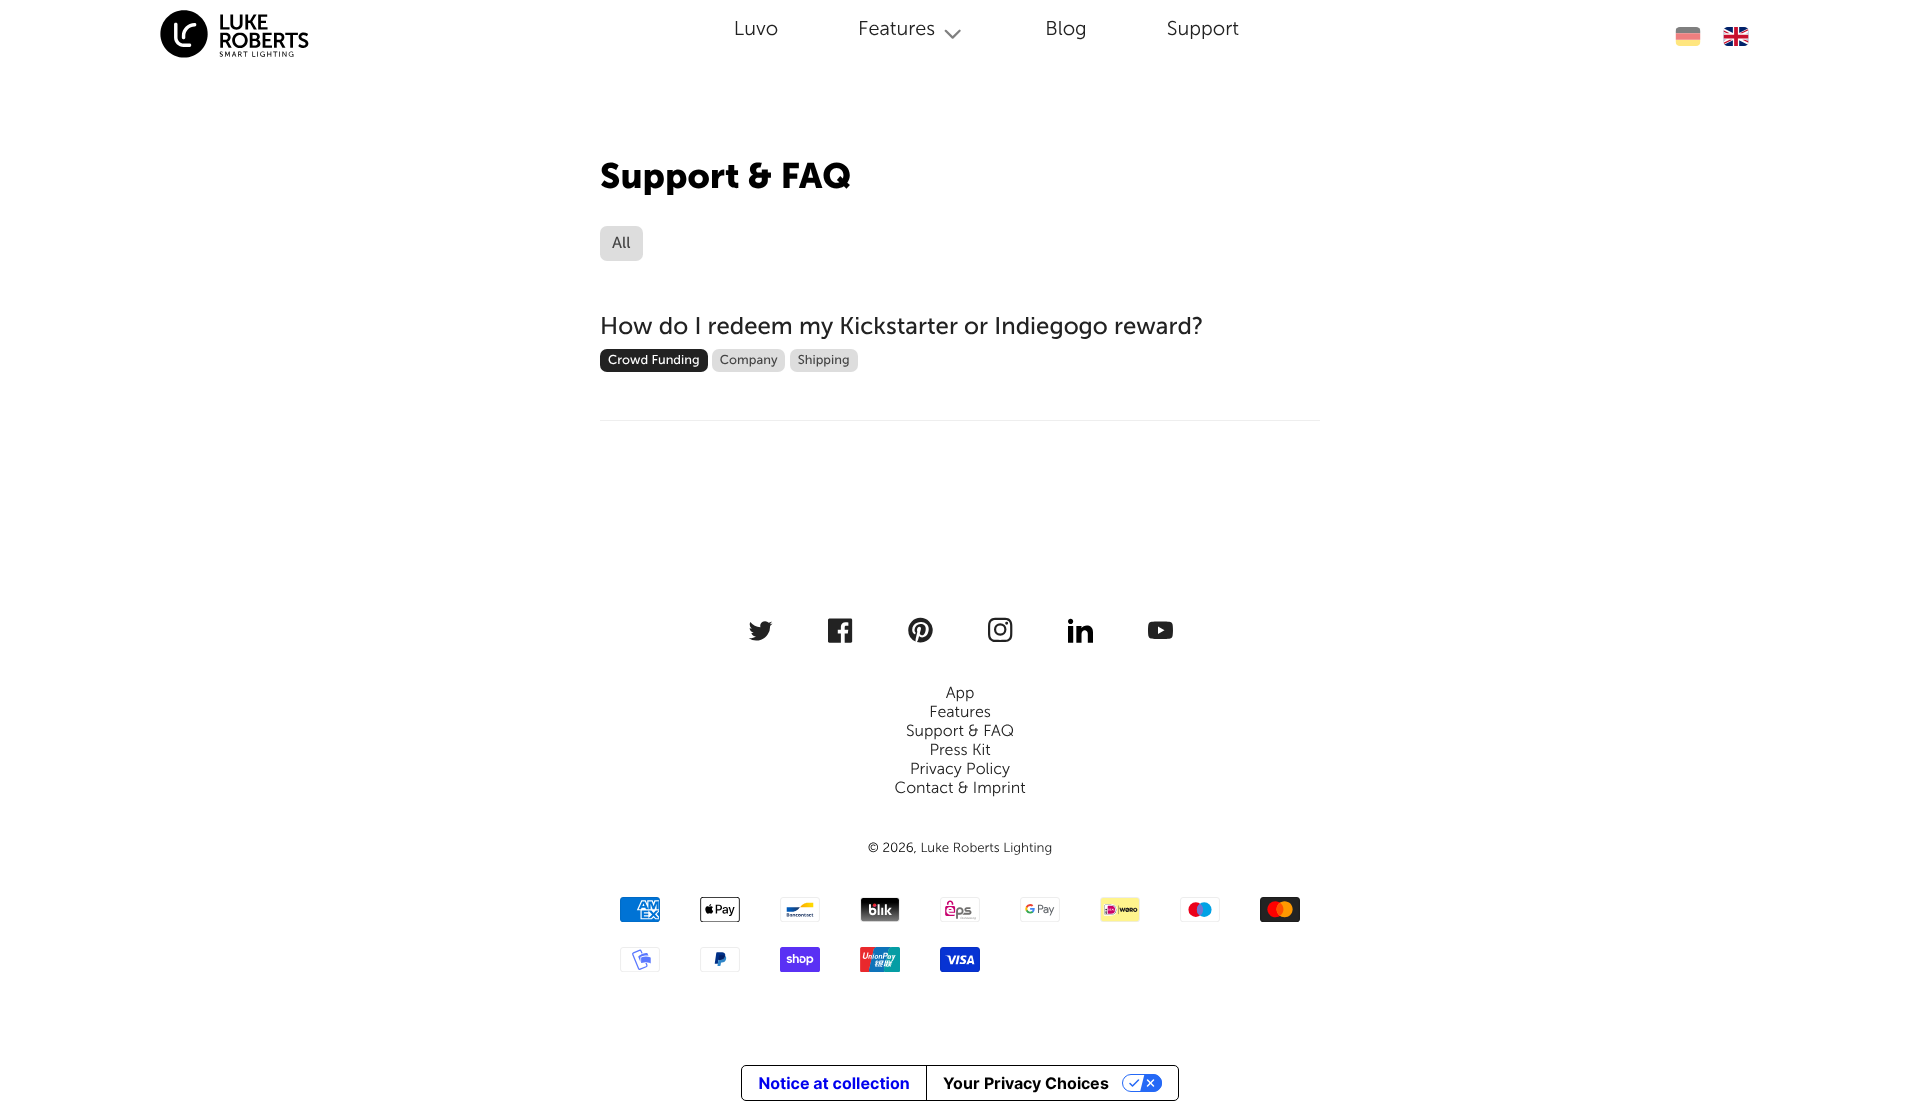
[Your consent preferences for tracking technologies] (1877, 1016)
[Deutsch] (1687, 36)
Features (960, 712)
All (621, 243)
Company (749, 360)
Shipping (824, 360)
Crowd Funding (654, 360)
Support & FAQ (960, 731)
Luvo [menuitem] (756, 29)
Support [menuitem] (1203, 29)
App (960, 693)
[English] (1735, 36)
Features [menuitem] (896, 29)
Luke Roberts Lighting (986, 848)
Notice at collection (833, 1083)
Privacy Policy (960, 769)
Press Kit (959, 750)
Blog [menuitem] (1066, 29)
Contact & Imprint (959, 788)
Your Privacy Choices (1026, 1083)
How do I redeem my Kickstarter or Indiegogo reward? (902, 326)
